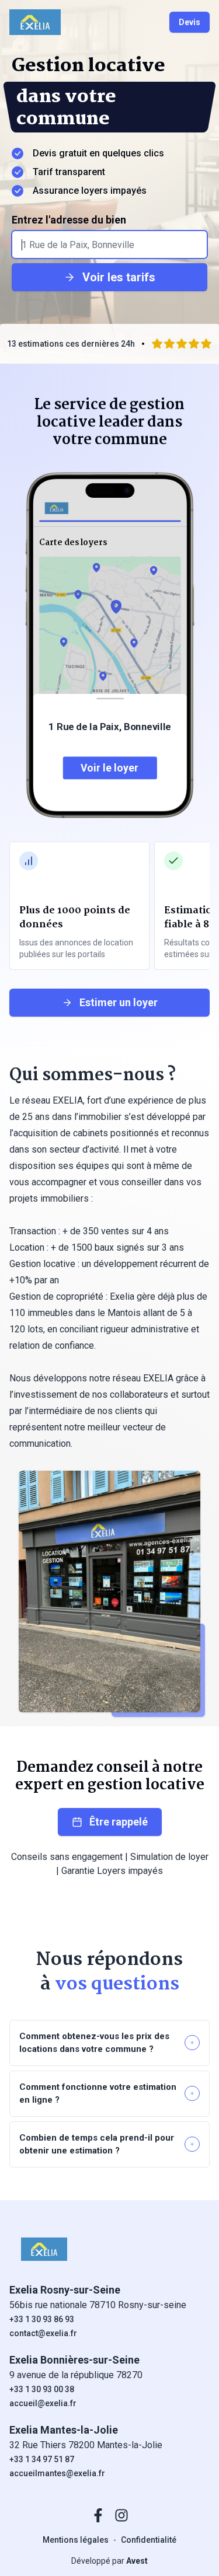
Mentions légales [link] (76, 2540)
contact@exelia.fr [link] (43, 2333)
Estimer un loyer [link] (119, 1002)
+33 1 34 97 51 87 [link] (42, 2459)
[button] (109, 2043)
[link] (47, 22)
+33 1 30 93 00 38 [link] (42, 2389)
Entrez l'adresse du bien (69, 220)
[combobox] (109, 245)
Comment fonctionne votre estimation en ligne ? (98, 2094)
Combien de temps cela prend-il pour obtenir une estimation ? (97, 2144)
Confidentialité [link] (149, 2540)
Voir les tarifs (119, 277)
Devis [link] (190, 22)
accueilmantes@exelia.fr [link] (57, 2473)
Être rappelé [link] (119, 1822)
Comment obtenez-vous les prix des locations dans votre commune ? (94, 2043)
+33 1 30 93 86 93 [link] (42, 2319)
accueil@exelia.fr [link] (43, 2403)
